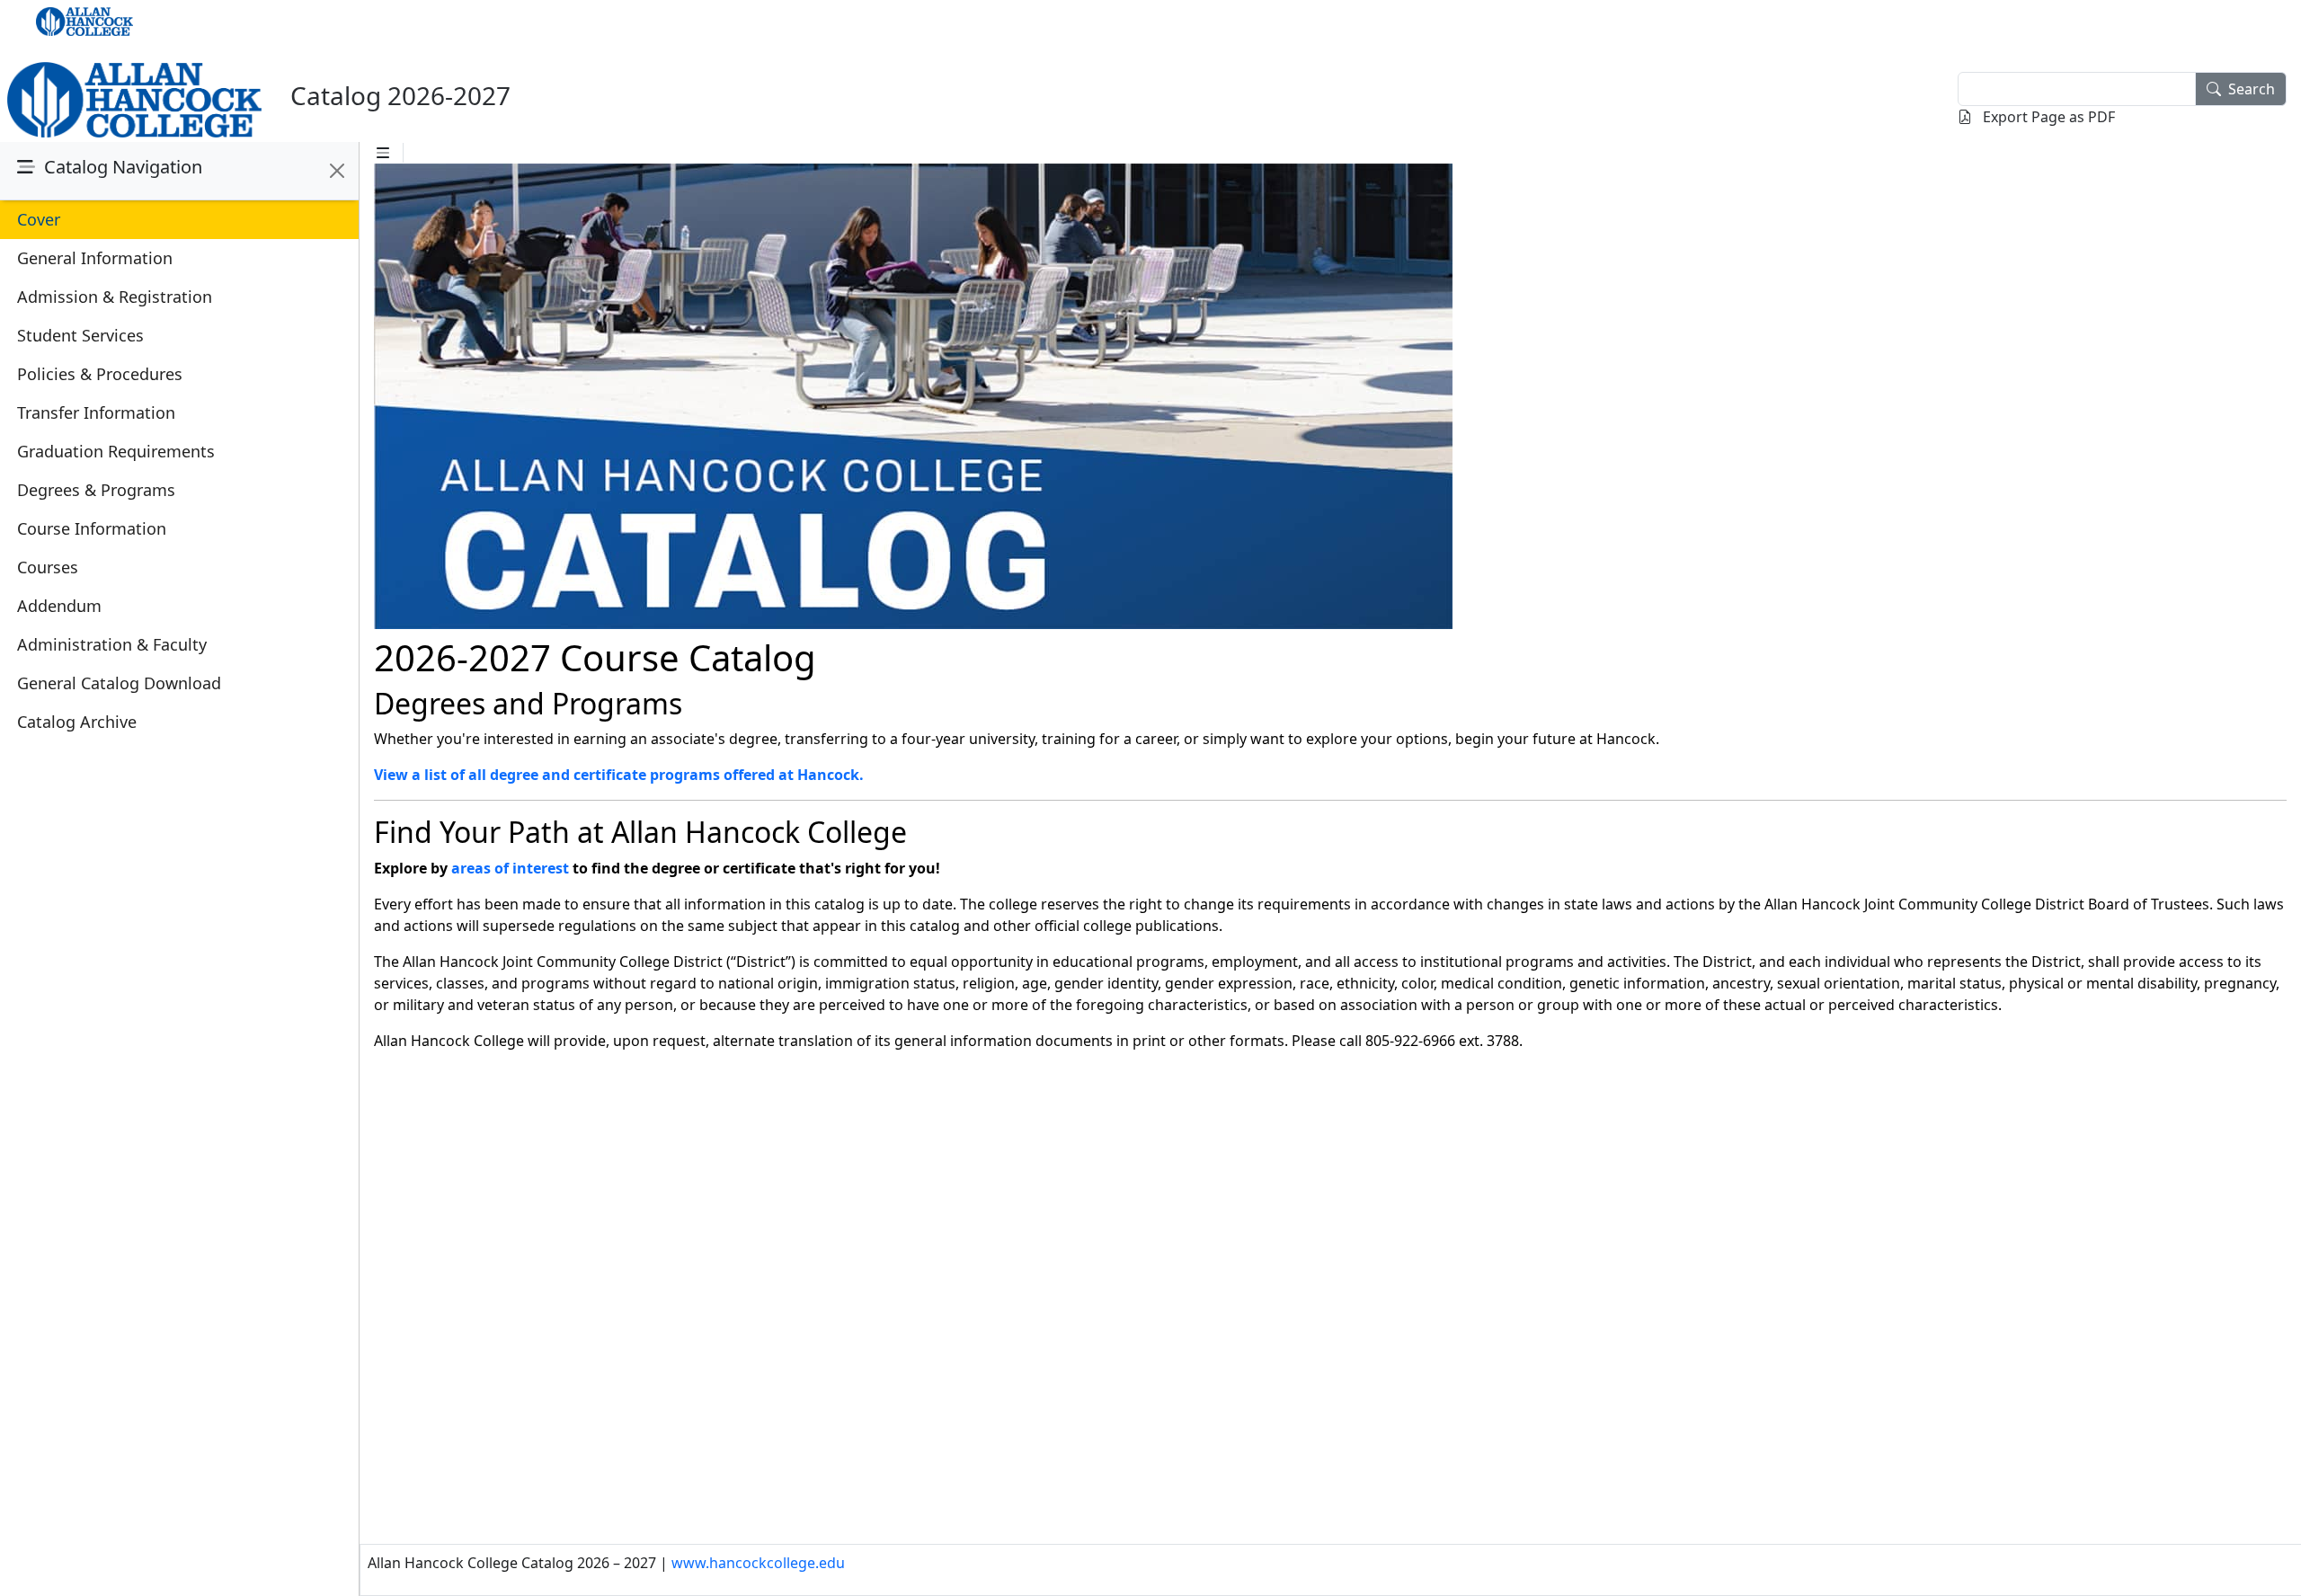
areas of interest (510, 868)
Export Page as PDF (2047, 117)
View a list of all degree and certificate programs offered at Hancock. (619, 775)
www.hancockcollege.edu (758, 1563)
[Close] (337, 171)
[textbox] (2077, 89)
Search (2252, 89)
